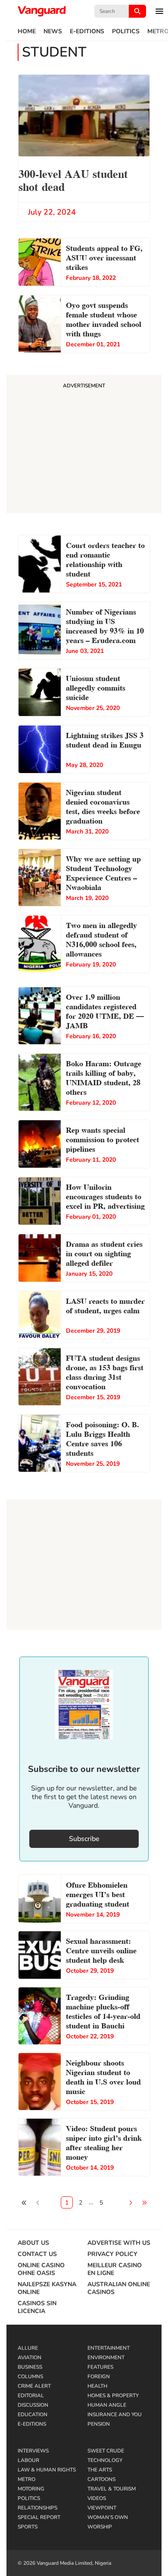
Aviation (30, 2357)
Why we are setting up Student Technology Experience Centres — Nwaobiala (103, 872)
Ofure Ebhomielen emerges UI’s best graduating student (98, 1893)
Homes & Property (113, 2395)
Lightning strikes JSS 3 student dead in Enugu (105, 739)
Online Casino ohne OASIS (41, 2269)
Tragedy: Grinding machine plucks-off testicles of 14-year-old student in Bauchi (103, 2010)
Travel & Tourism (112, 2489)
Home (27, 32)
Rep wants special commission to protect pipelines (103, 1139)
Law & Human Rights (47, 2470)
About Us (33, 2243)
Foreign (99, 2376)
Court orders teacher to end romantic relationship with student (105, 559)
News (53, 32)
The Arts (100, 2470)
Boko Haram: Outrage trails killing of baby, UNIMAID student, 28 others (104, 1077)
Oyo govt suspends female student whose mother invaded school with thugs (104, 318)
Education (33, 2414)
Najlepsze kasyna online (47, 2288)
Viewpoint (102, 2508)
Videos (97, 2498)
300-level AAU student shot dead (73, 179)
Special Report (39, 2517)
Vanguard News (42, 11)
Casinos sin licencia (37, 2307)
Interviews (33, 2451)
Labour (28, 2460)
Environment (106, 2357)
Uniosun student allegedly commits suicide (96, 687)
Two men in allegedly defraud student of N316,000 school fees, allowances (101, 939)
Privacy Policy (112, 2254)
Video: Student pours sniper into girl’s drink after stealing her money (104, 2142)
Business (30, 2367)
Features (100, 2367)
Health (97, 2386)
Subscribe (84, 1839)
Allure (28, 2348)
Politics (126, 32)
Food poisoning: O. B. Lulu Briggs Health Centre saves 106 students (103, 1438)
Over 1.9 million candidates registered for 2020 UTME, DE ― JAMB (105, 1010)
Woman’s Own (108, 2517)
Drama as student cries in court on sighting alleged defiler (104, 1253)
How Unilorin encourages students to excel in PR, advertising (105, 1196)
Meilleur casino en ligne (115, 2269)
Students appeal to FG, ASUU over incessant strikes (104, 257)
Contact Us (37, 2254)
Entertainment (109, 2348)
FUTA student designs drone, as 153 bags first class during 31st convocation (105, 1371)
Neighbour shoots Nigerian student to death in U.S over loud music (103, 2076)
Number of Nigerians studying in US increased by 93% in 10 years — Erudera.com (105, 625)
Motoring (31, 2489)
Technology (105, 2460)
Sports (28, 2527)
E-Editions (87, 32)
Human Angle (107, 2405)
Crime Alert (34, 2386)
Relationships (37, 2508)
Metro (26, 2479)
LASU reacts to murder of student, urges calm (105, 1305)
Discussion (33, 2405)
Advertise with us (119, 2243)
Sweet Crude (106, 2451)
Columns (30, 2376)
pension (99, 2424)
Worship (100, 2527)
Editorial (31, 2395)
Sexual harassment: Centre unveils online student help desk (101, 1950)
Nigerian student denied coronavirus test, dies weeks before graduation (103, 806)
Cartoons (101, 2479)
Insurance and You (115, 2414)
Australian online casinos (119, 2288)
